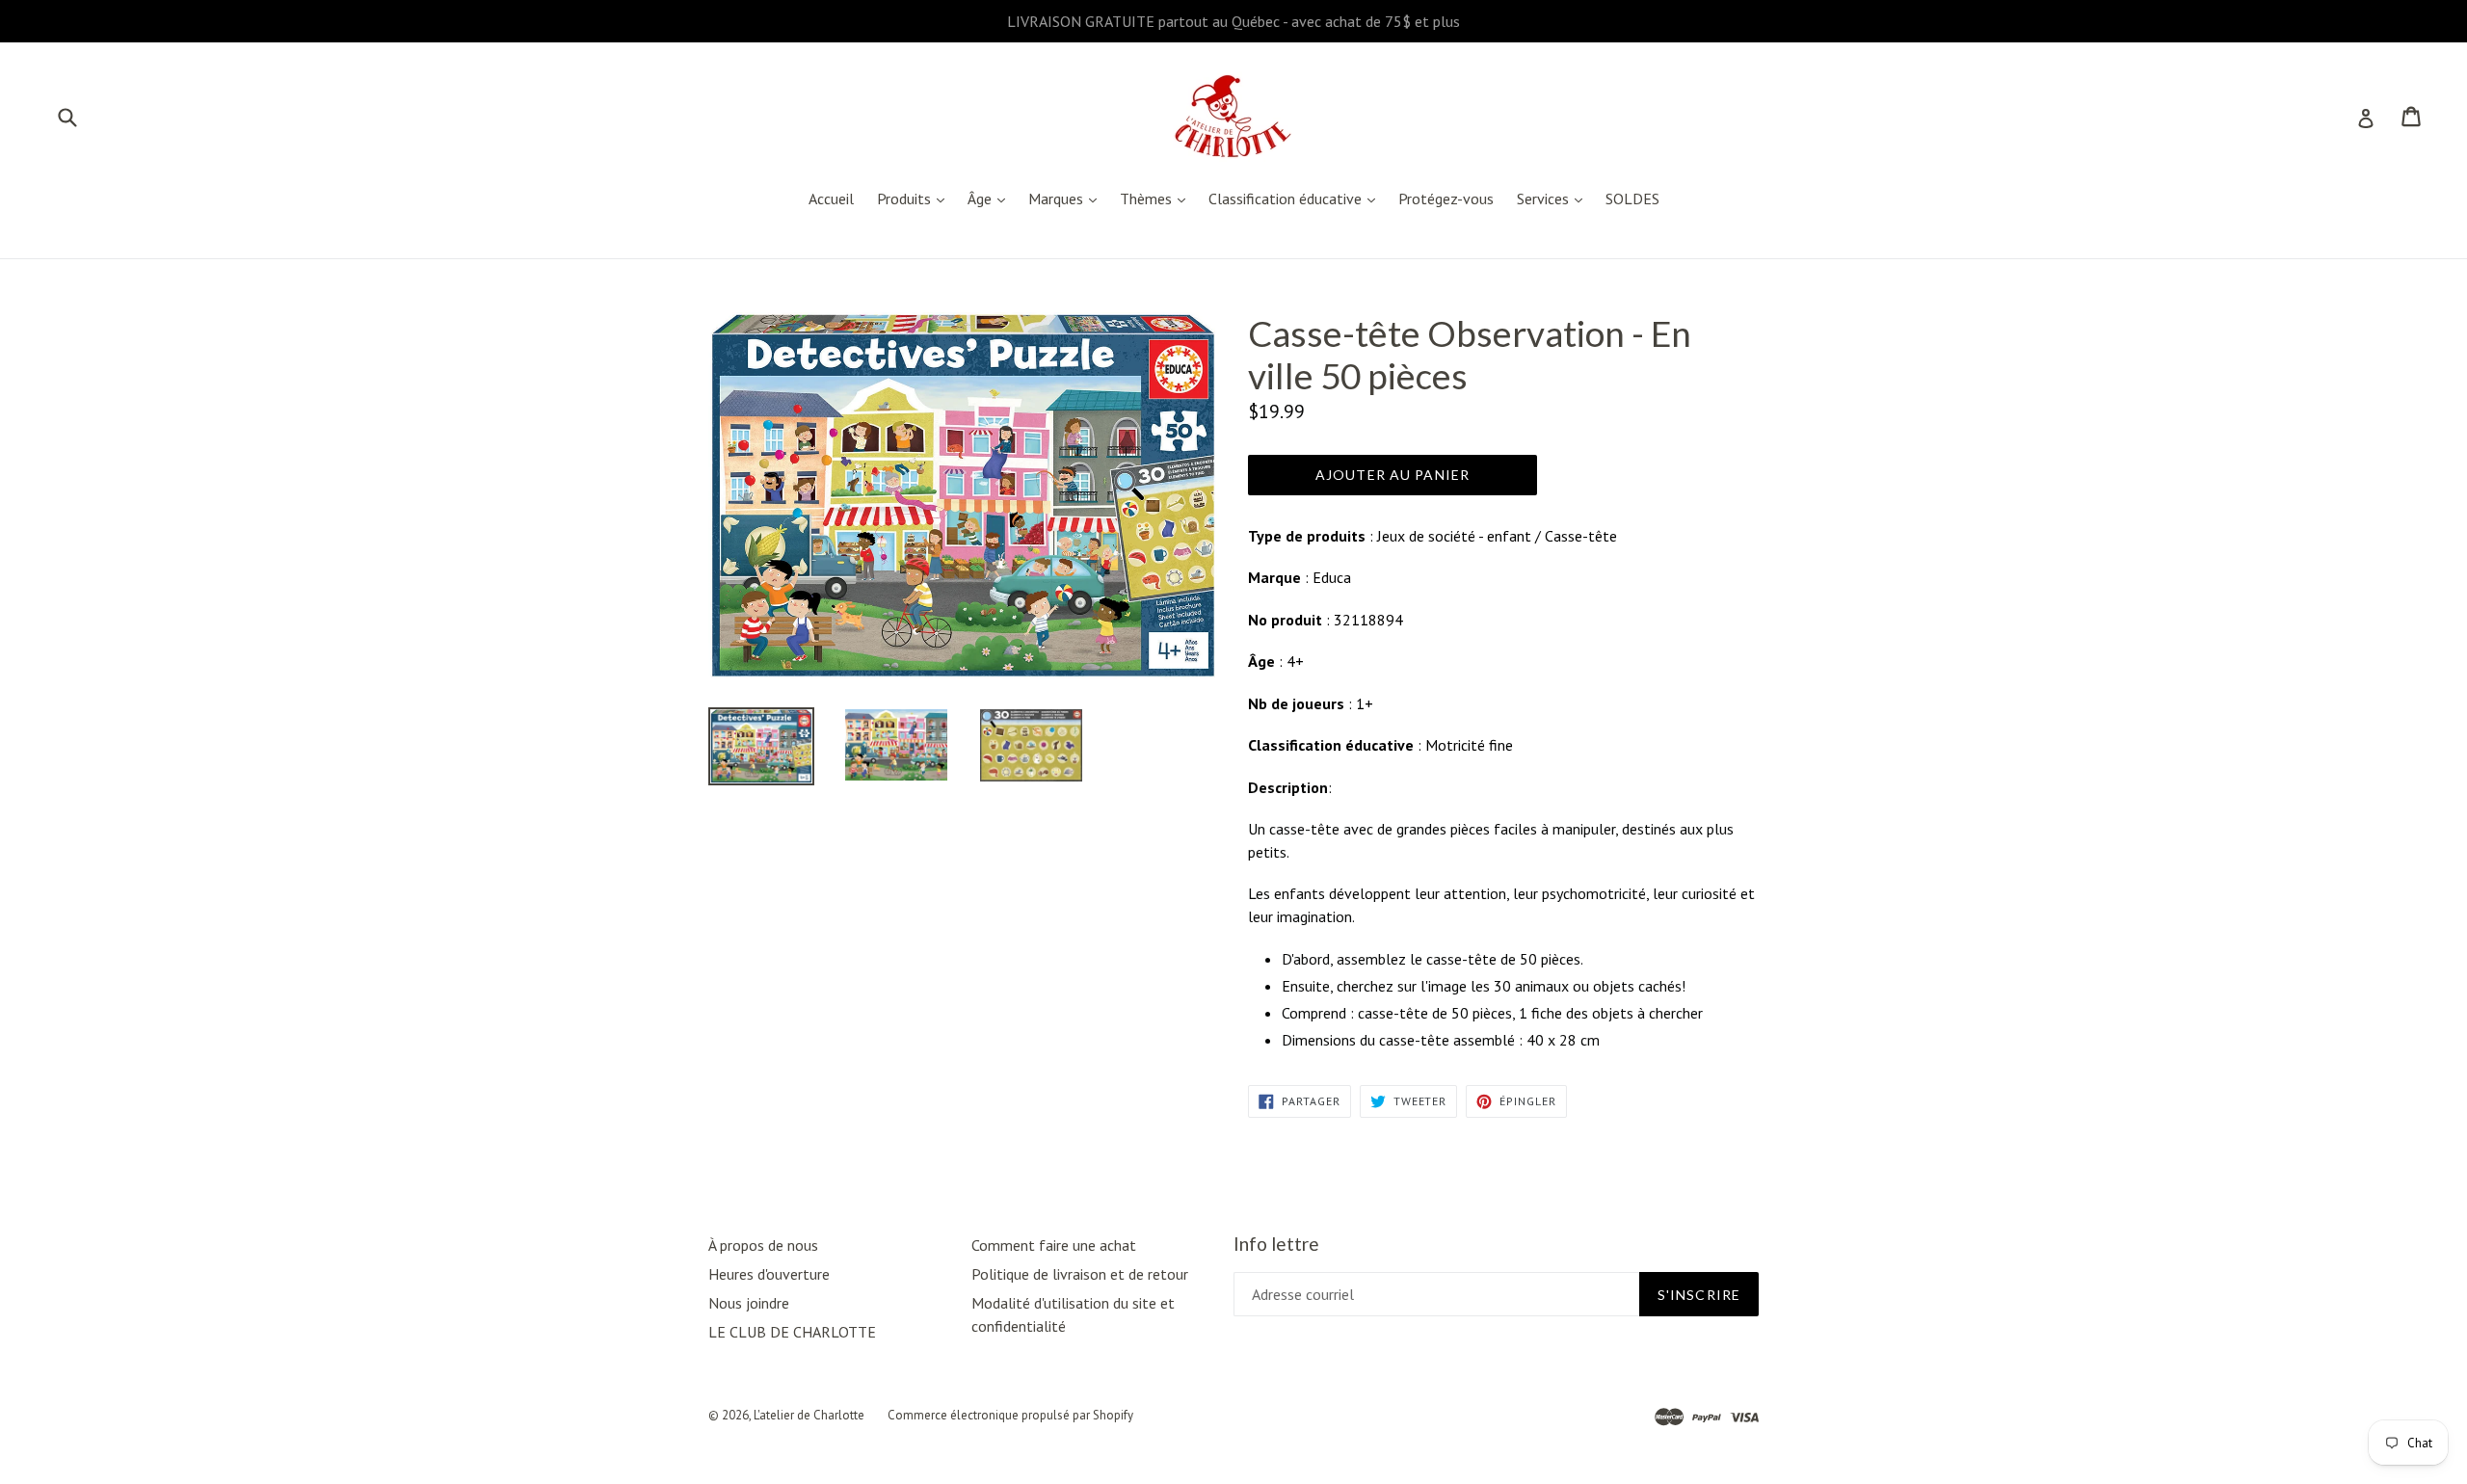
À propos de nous (763, 1245)
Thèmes (1157, 198)
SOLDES (1632, 199)
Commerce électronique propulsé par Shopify (1010, 1415)
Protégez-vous (1446, 199)
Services (1554, 198)
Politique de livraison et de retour (1080, 1274)
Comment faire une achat (1054, 1245)
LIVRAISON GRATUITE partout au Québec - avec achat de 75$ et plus (1233, 21)
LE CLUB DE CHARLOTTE (792, 1332)
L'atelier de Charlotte (809, 1415)
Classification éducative (1297, 198)
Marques (1067, 198)
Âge (991, 198)
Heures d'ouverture (769, 1274)
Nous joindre (749, 1303)
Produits (915, 198)
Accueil (831, 199)
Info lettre (1276, 1244)
